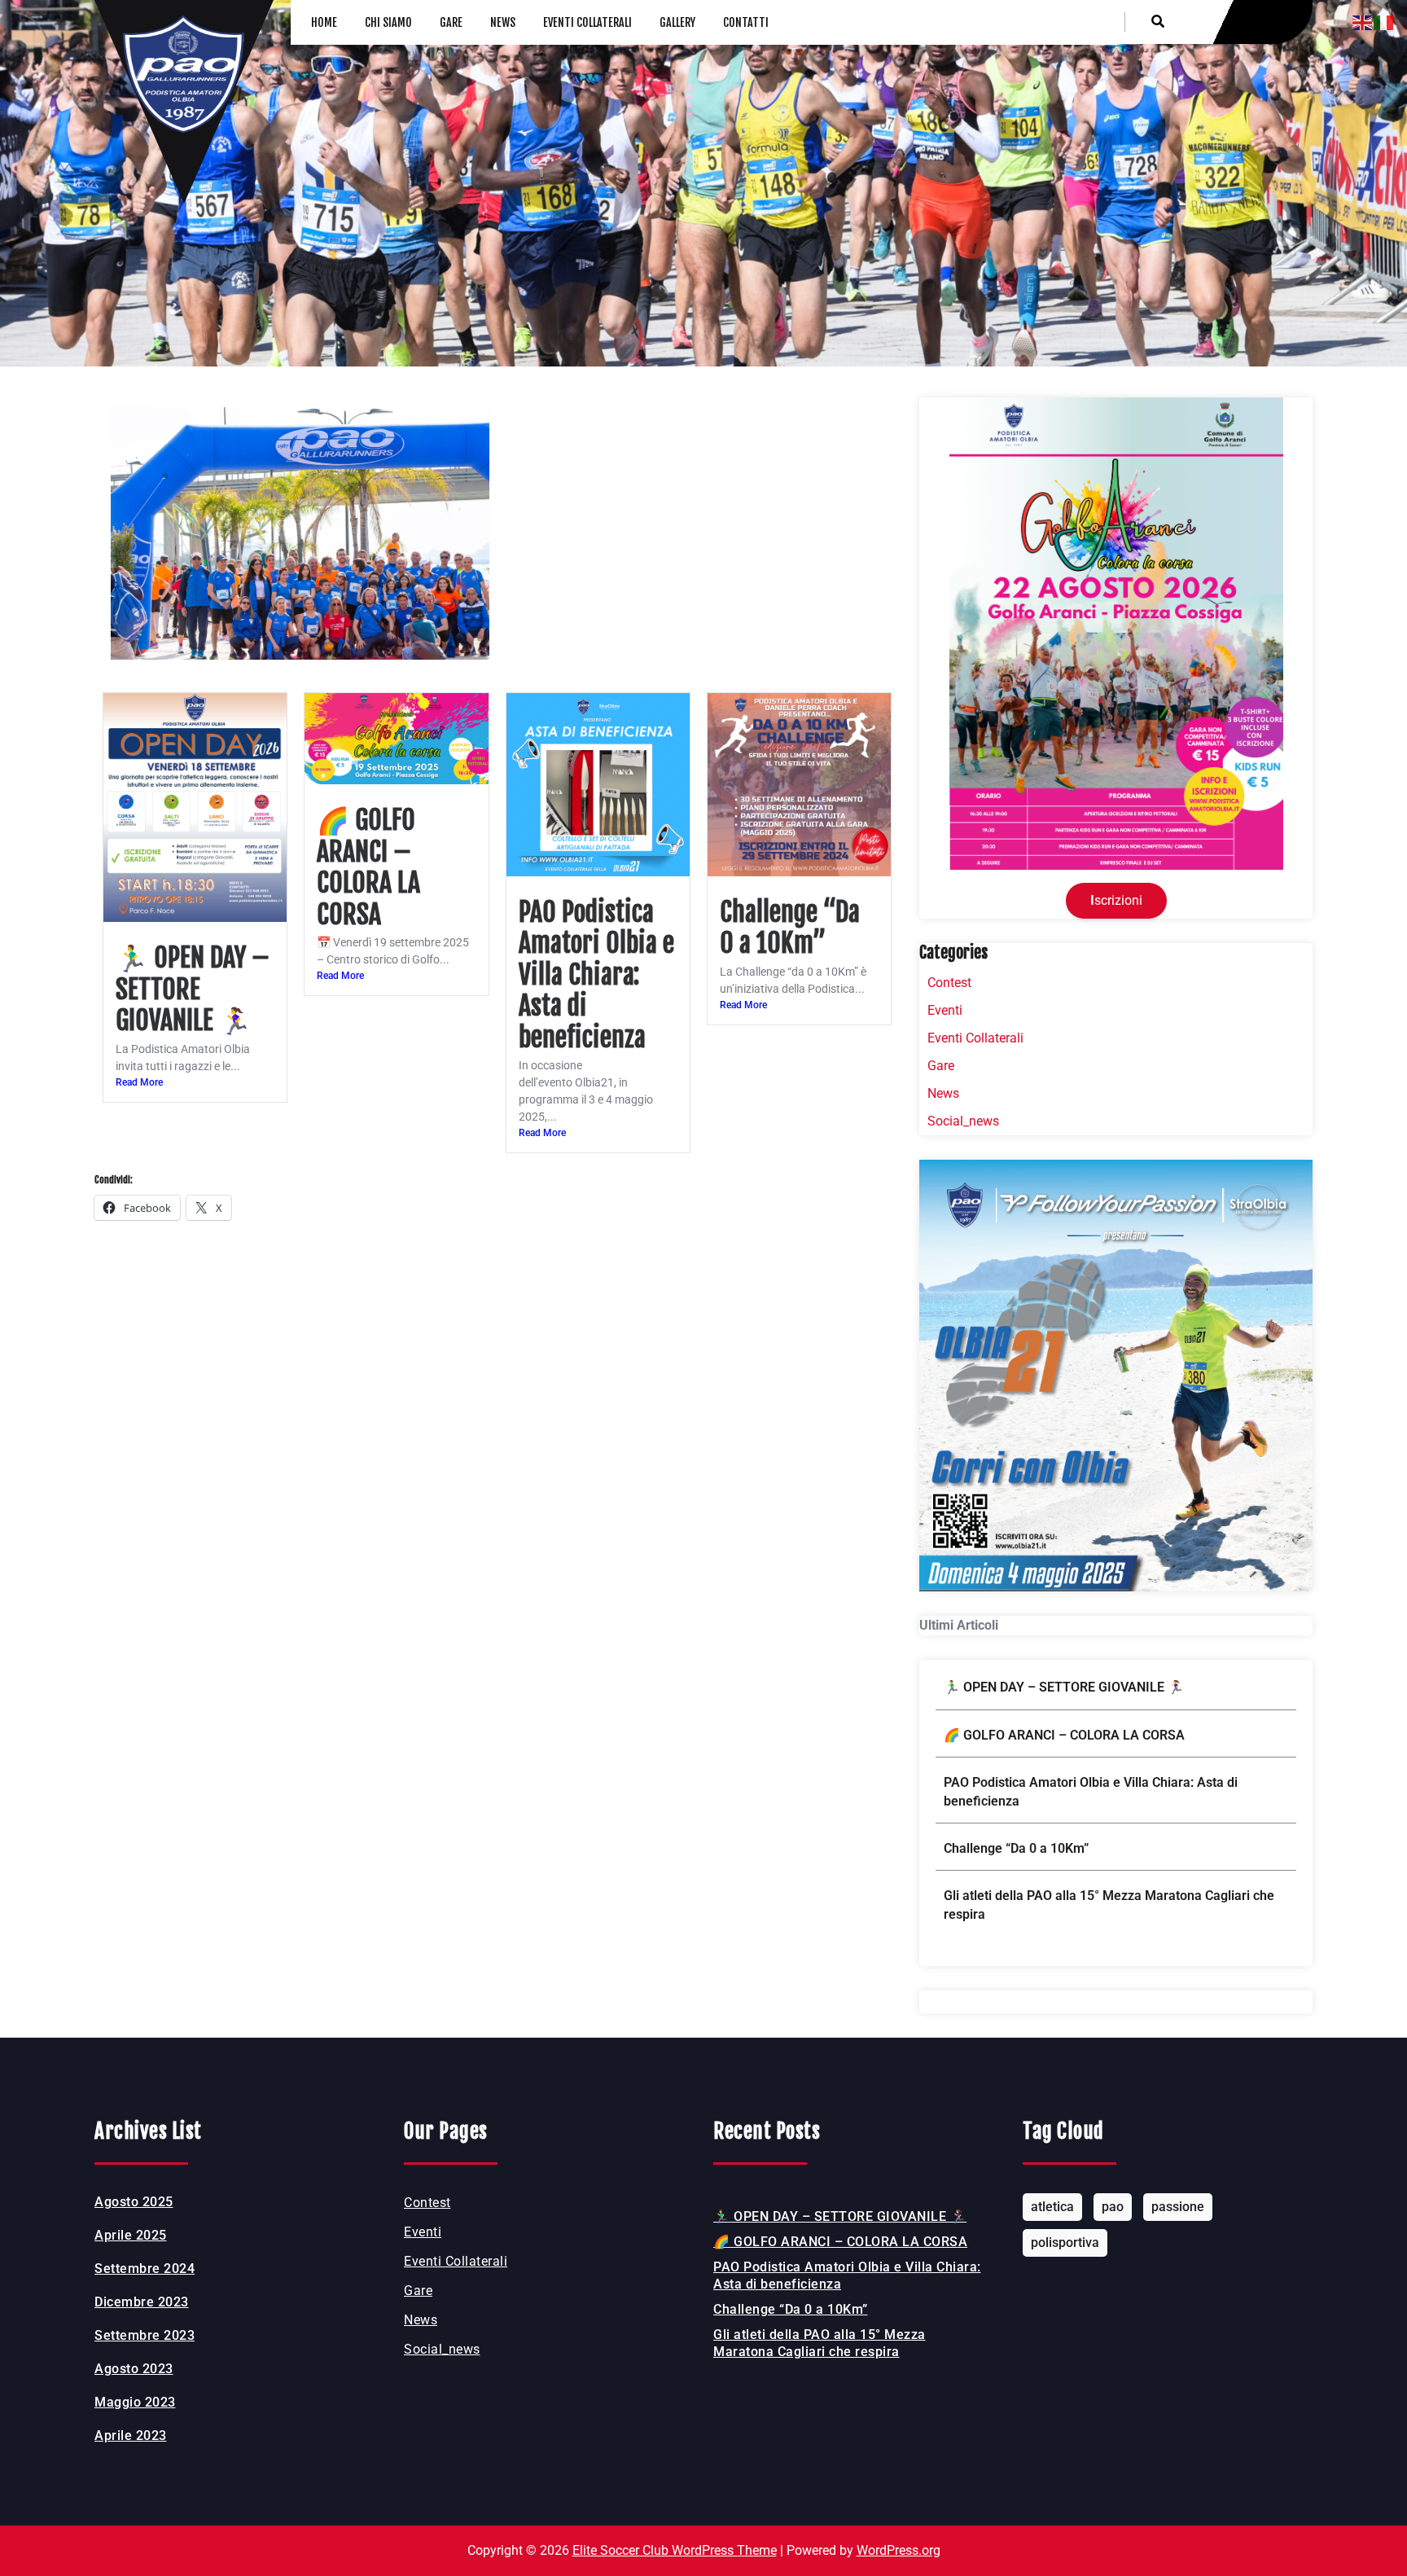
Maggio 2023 (135, 2402)
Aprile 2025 (131, 2235)
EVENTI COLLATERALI (587, 22)
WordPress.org (899, 2550)
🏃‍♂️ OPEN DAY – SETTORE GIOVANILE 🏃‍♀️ (193, 989)
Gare (941, 1066)
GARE (451, 22)
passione (1178, 2207)
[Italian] (1384, 22)
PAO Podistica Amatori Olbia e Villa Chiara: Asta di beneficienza (596, 975)
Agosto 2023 (134, 2369)
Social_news (963, 1121)
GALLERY (677, 22)
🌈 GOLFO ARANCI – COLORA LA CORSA (368, 867)
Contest (949, 983)
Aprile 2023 (131, 2436)
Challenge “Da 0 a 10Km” (790, 928)
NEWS (503, 22)
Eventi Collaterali (975, 1038)
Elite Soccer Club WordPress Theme (675, 2550)
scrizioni (1116, 900)
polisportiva (1065, 2242)
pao (1113, 2207)
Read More (139, 1082)
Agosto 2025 (134, 2202)
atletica (1052, 2207)
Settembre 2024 (145, 2269)
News (943, 1093)
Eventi (945, 1010)
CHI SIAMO (388, 22)
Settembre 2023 (145, 2335)
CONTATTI (746, 22)
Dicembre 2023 (142, 2302)
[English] (1363, 22)
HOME (324, 22)
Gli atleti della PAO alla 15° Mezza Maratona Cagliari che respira (1109, 1905)
